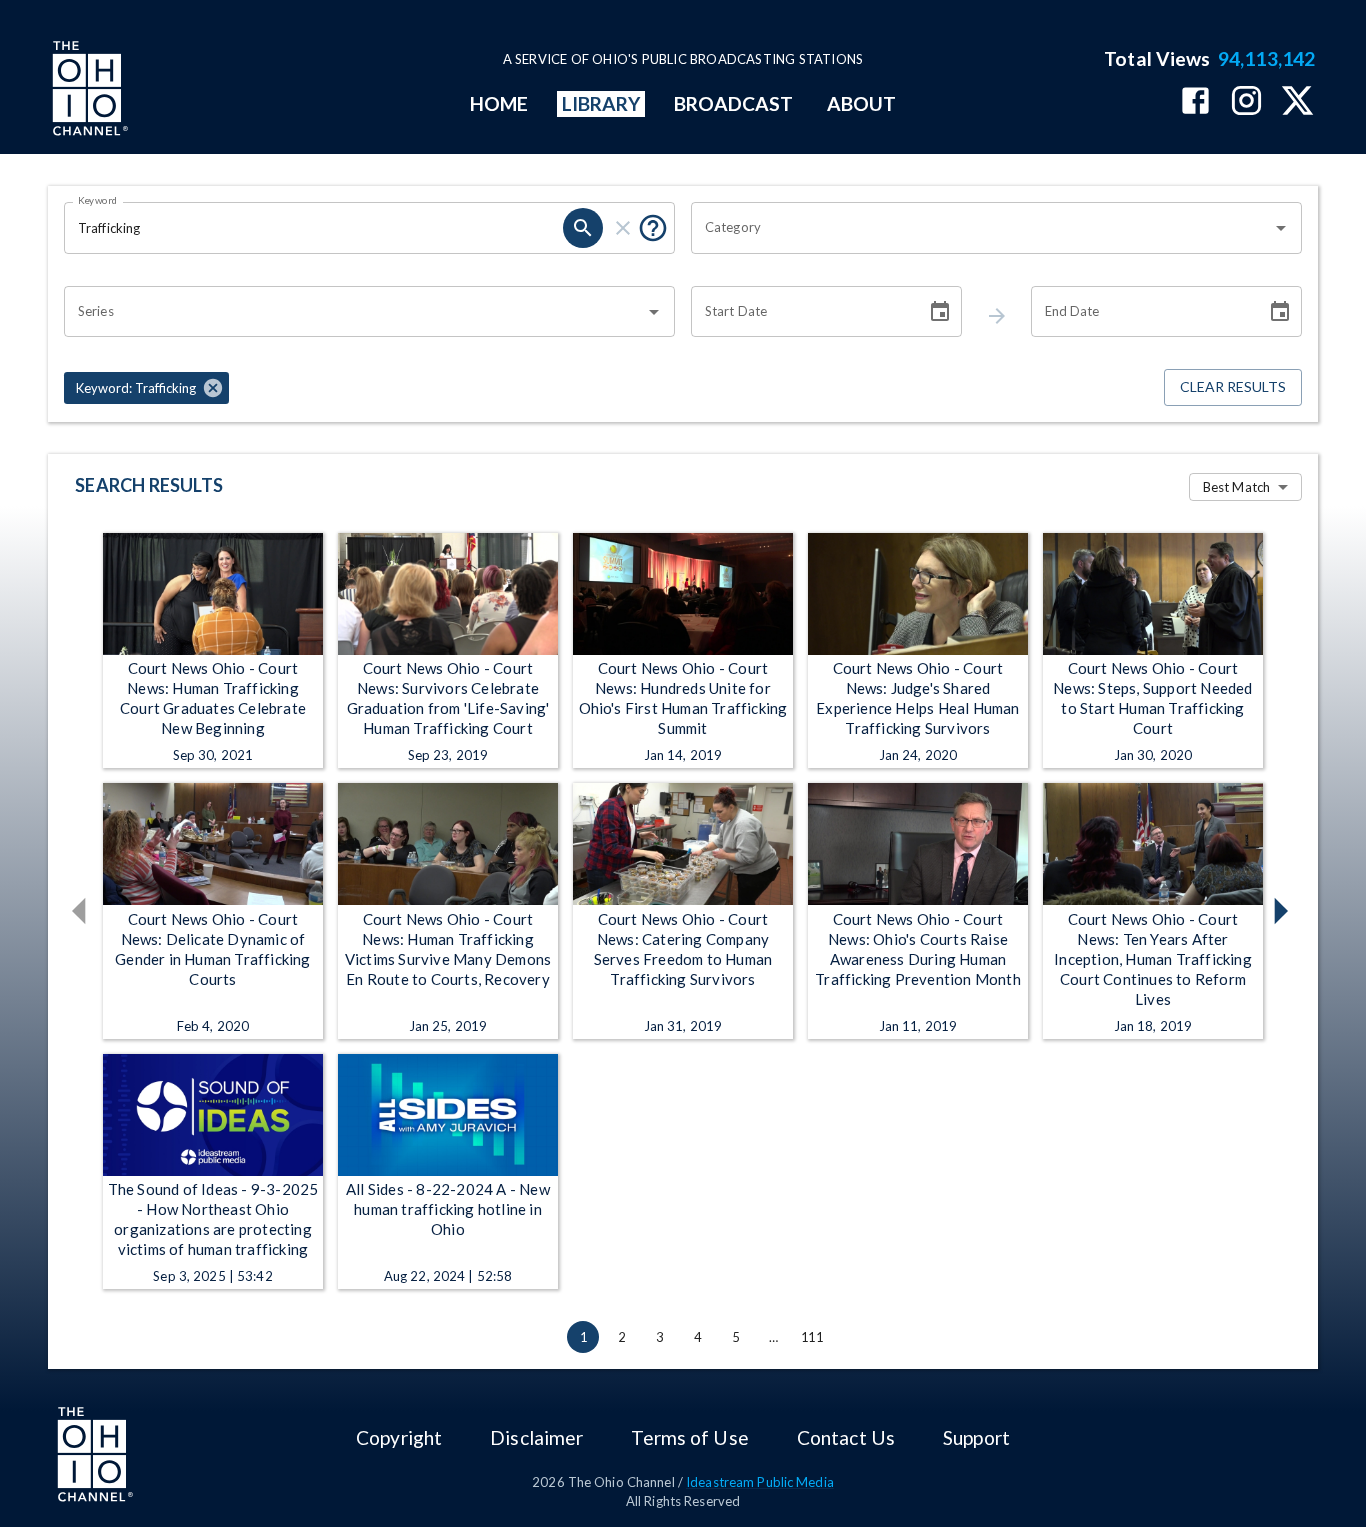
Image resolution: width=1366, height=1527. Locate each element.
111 (812, 1337)
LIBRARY (601, 103)
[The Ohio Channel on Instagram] (1246, 102)
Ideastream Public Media (760, 1482)
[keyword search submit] (583, 228)
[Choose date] (940, 312)
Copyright (399, 1437)
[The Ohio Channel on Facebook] (1195, 102)
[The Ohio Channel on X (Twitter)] (1297, 102)
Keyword (98, 200)
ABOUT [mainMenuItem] (861, 103)
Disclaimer (536, 1437)
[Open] (1281, 228)
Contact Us (846, 1437)
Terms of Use (689, 1437)
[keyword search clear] (623, 228)
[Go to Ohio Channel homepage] (88, 91)
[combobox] (981, 228)
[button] (146, 388)
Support (976, 1437)
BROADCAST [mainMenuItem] (734, 103)
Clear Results (1233, 386)
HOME (499, 103)
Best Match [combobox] (1236, 487)
